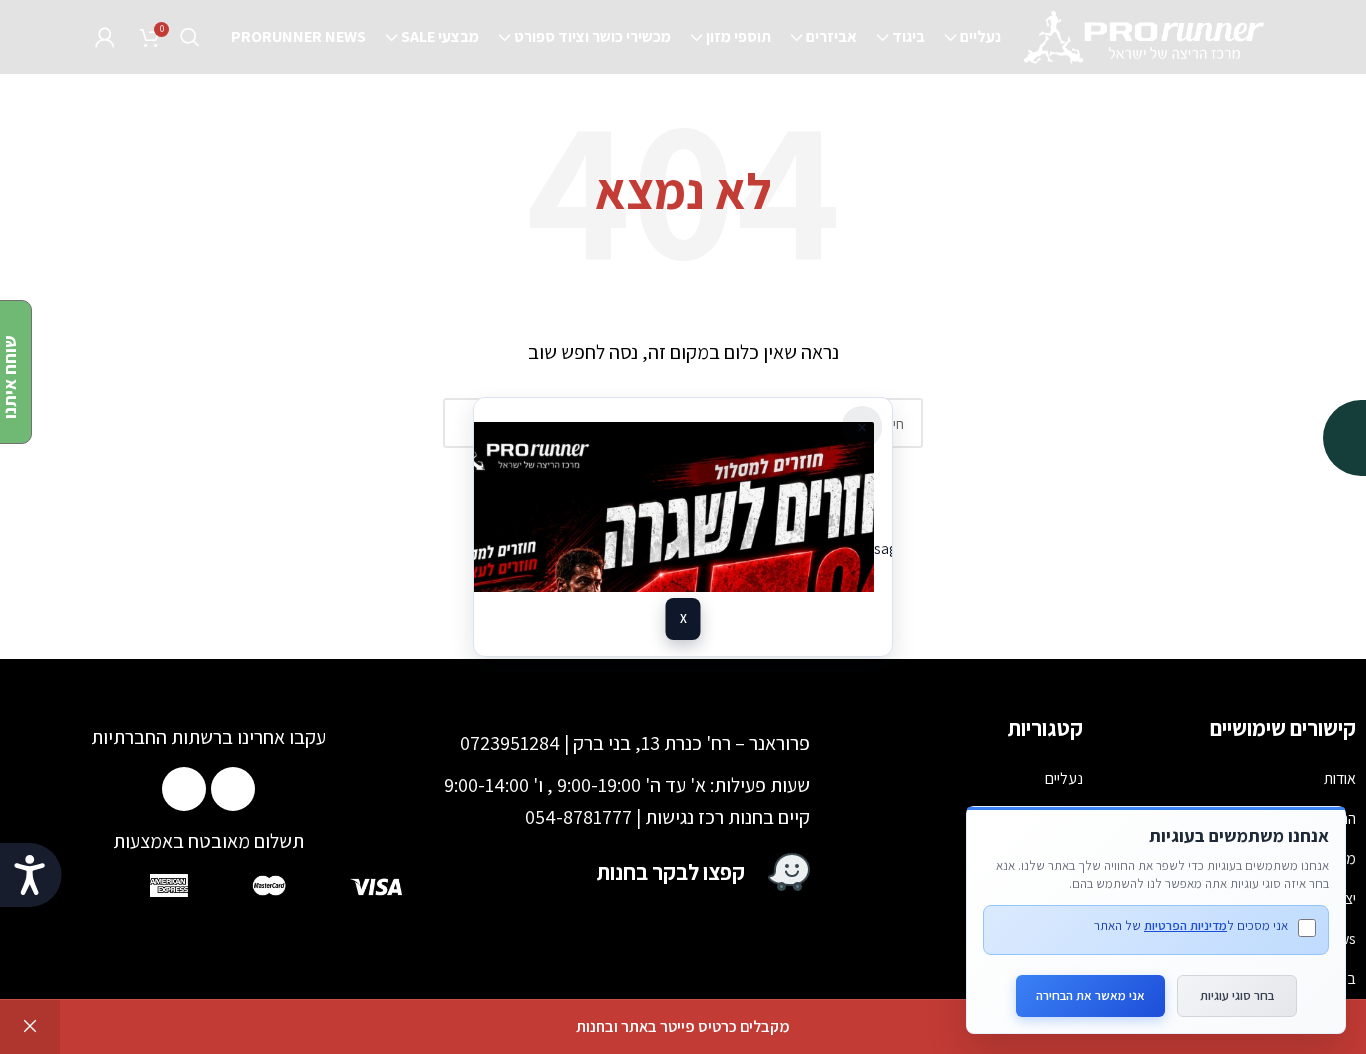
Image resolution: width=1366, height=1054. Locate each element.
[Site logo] (1146, 35)
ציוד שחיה (1055, 938)
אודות (1340, 778)
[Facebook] (233, 789)
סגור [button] (30, 1027)
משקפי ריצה (1047, 898)
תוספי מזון (1054, 858)
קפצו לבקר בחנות (671, 872)
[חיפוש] (190, 37)
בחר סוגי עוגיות (1237, 995)
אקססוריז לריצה (1037, 818)
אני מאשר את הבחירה (1090, 995)
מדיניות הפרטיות (1185, 925)
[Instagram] (184, 789)
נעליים (1064, 778)
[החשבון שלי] (105, 37)
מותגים (1063, 978)
